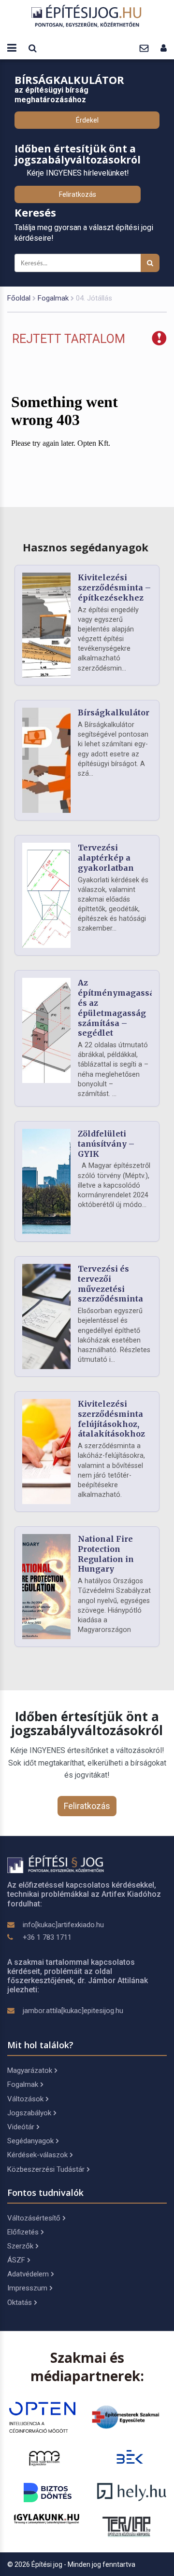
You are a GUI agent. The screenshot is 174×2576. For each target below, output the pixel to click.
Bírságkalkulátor (114, 713)
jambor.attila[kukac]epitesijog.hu (73, 2011)
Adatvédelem (28, 2274)
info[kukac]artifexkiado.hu (63, 1925)
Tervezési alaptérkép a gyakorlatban (106, 858)
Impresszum (27, 2288)
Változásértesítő (34, 2218)
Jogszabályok (29, 2113)
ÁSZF (16, 2260)
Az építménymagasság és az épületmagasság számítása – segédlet (119, 1008)
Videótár (21, 2127)
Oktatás (20, 2302)
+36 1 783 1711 (47, 1937)
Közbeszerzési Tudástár (46, 2169)
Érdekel (87, 120)
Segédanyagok (30, 2141)
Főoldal (19, 298)
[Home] (87, 16)
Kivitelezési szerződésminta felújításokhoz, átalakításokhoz (111, 1419)
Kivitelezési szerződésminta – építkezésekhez (114, 588)
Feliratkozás (78, 194)
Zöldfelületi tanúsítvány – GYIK (106, 1144)
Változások (25, 2099)
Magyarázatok (30, 2070)
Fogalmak (53, 298)
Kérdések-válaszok (37, 2155)
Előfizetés (23, 2232)
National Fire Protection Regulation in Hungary (106, 1554)
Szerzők (20, 2246)
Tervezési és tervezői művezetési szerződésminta (110, 1284)
